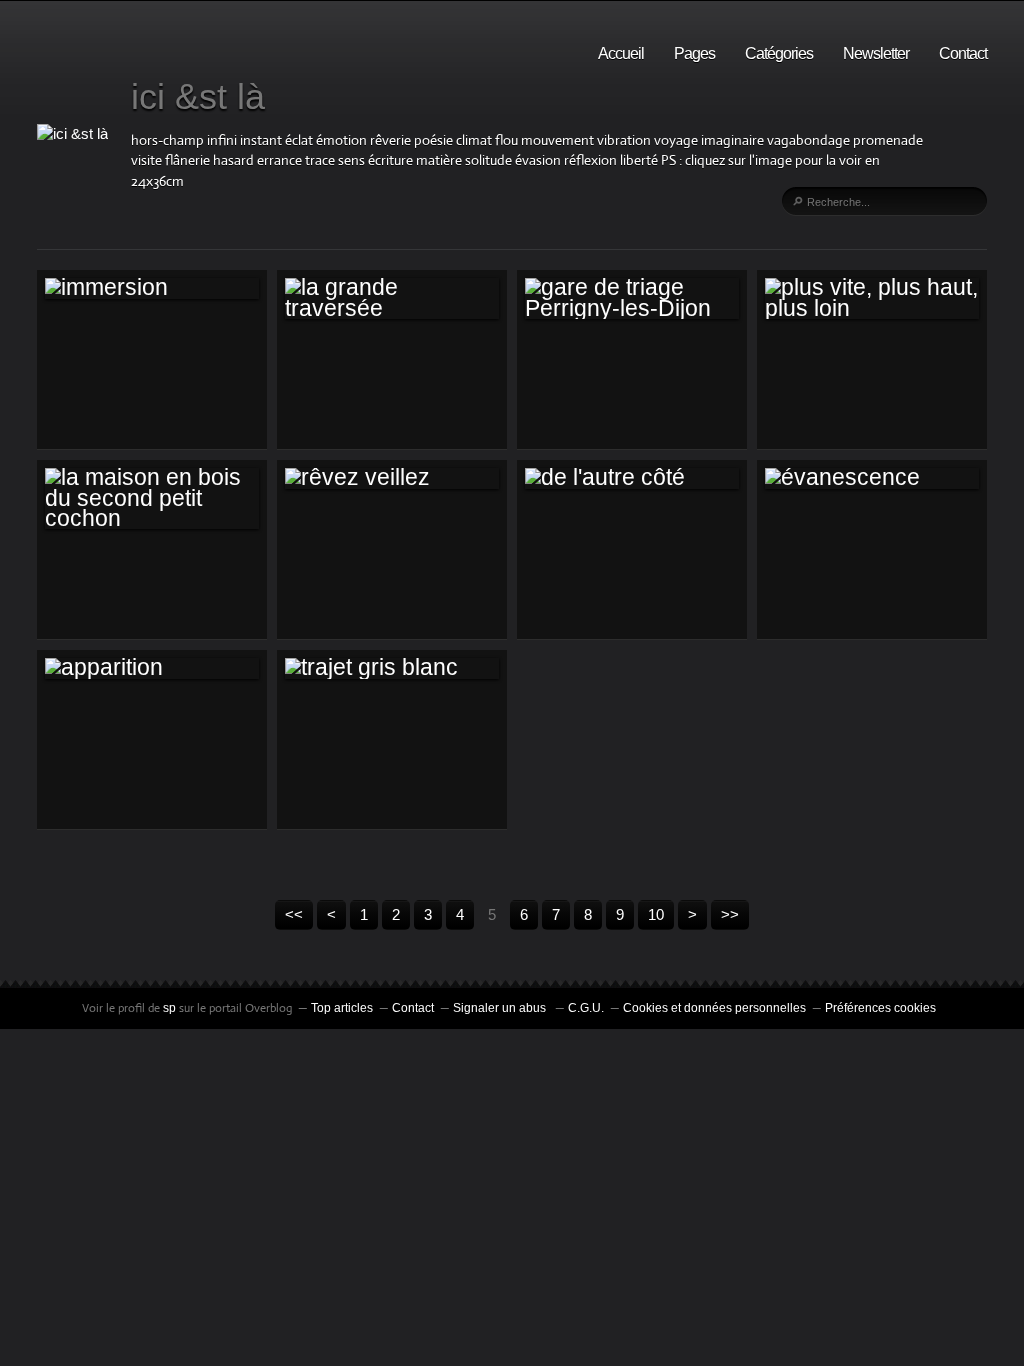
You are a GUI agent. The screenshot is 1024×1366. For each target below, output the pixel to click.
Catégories (779, 53)
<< (294, 914)
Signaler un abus (501, 1008)
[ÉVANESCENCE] (872, 478)
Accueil (621, 53)
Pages (694, 53)
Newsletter (876, 53)
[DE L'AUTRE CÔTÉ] (632, 478)
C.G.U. (586, 1008)
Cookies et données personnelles (714, 1008)
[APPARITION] (152, 668)
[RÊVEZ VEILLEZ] (392, 478)
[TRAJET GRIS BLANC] (392, 668)
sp (171, 1008)
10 (656, 914)
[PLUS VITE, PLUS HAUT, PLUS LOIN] (872, 298)
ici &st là (198, 96)
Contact (963, 53)
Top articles (342, 1008)
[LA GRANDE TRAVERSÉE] (392, 298)
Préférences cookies (880, 1008)
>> (730, 914)
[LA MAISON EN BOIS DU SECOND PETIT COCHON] (152, 498)
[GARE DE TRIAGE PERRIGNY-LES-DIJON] (632, 298)
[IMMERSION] (152, 288)
